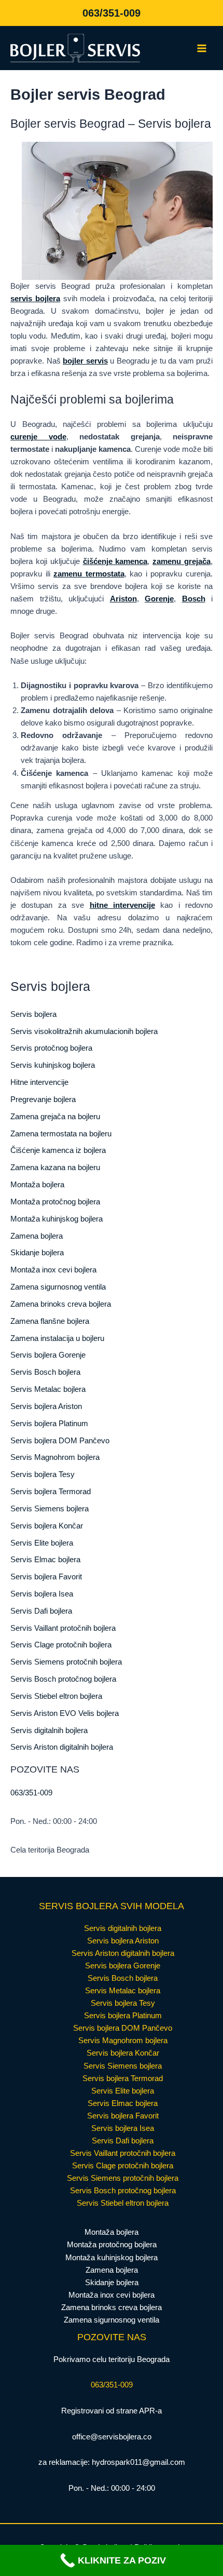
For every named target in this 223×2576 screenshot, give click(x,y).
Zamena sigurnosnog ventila (58, 1287)
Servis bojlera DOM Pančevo (60, 1441)
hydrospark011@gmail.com (138, 2462)
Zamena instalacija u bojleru (57, 1338)
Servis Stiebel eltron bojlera (56, 1696)
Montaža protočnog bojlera (55, 1202)
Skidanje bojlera (37, 1253)
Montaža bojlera (37, 1185)
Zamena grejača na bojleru (55, 1117)
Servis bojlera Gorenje (48, 1355)
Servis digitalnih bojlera (49, 1730)
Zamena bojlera (37, 1236)
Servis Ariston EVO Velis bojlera (65, 1713)
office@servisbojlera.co (112, 2437)
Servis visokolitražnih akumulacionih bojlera (84, 1031)
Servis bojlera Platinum (49, 1424)
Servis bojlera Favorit (46, 1577)
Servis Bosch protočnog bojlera (63, 1679)
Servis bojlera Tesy (43, 1474)
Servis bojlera (33, 1014)
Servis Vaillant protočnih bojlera (63, 1628)
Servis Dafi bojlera (41, 1611)
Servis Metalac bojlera (48, 1389)
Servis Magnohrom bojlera (55, 1457)
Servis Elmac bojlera (45, 1560)
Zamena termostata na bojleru (61, 1134)
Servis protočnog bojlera (51, 1048)
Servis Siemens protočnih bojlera (66, 1662)
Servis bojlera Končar (47, 1526)
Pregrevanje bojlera (43, 1099)
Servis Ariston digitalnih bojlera (62, 1747)
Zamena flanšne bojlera (50, 1321)
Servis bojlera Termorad (51, 1492)
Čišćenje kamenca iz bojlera (58, 1150)
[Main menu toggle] (202, 48)
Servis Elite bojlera (42, 1543)
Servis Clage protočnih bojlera (61, 1645)
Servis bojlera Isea (42, 1594)
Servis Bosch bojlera (45, 1372)
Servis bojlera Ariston (46, 1406)
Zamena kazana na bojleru (55, 1168)
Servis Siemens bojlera (50, 1509)
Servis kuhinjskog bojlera (53, 1065)
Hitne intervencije (39, 1082)
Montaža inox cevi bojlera (53, 1270)
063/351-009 (112, 13)
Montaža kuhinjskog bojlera (57, 1219)
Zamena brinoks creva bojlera (61, 1304)
